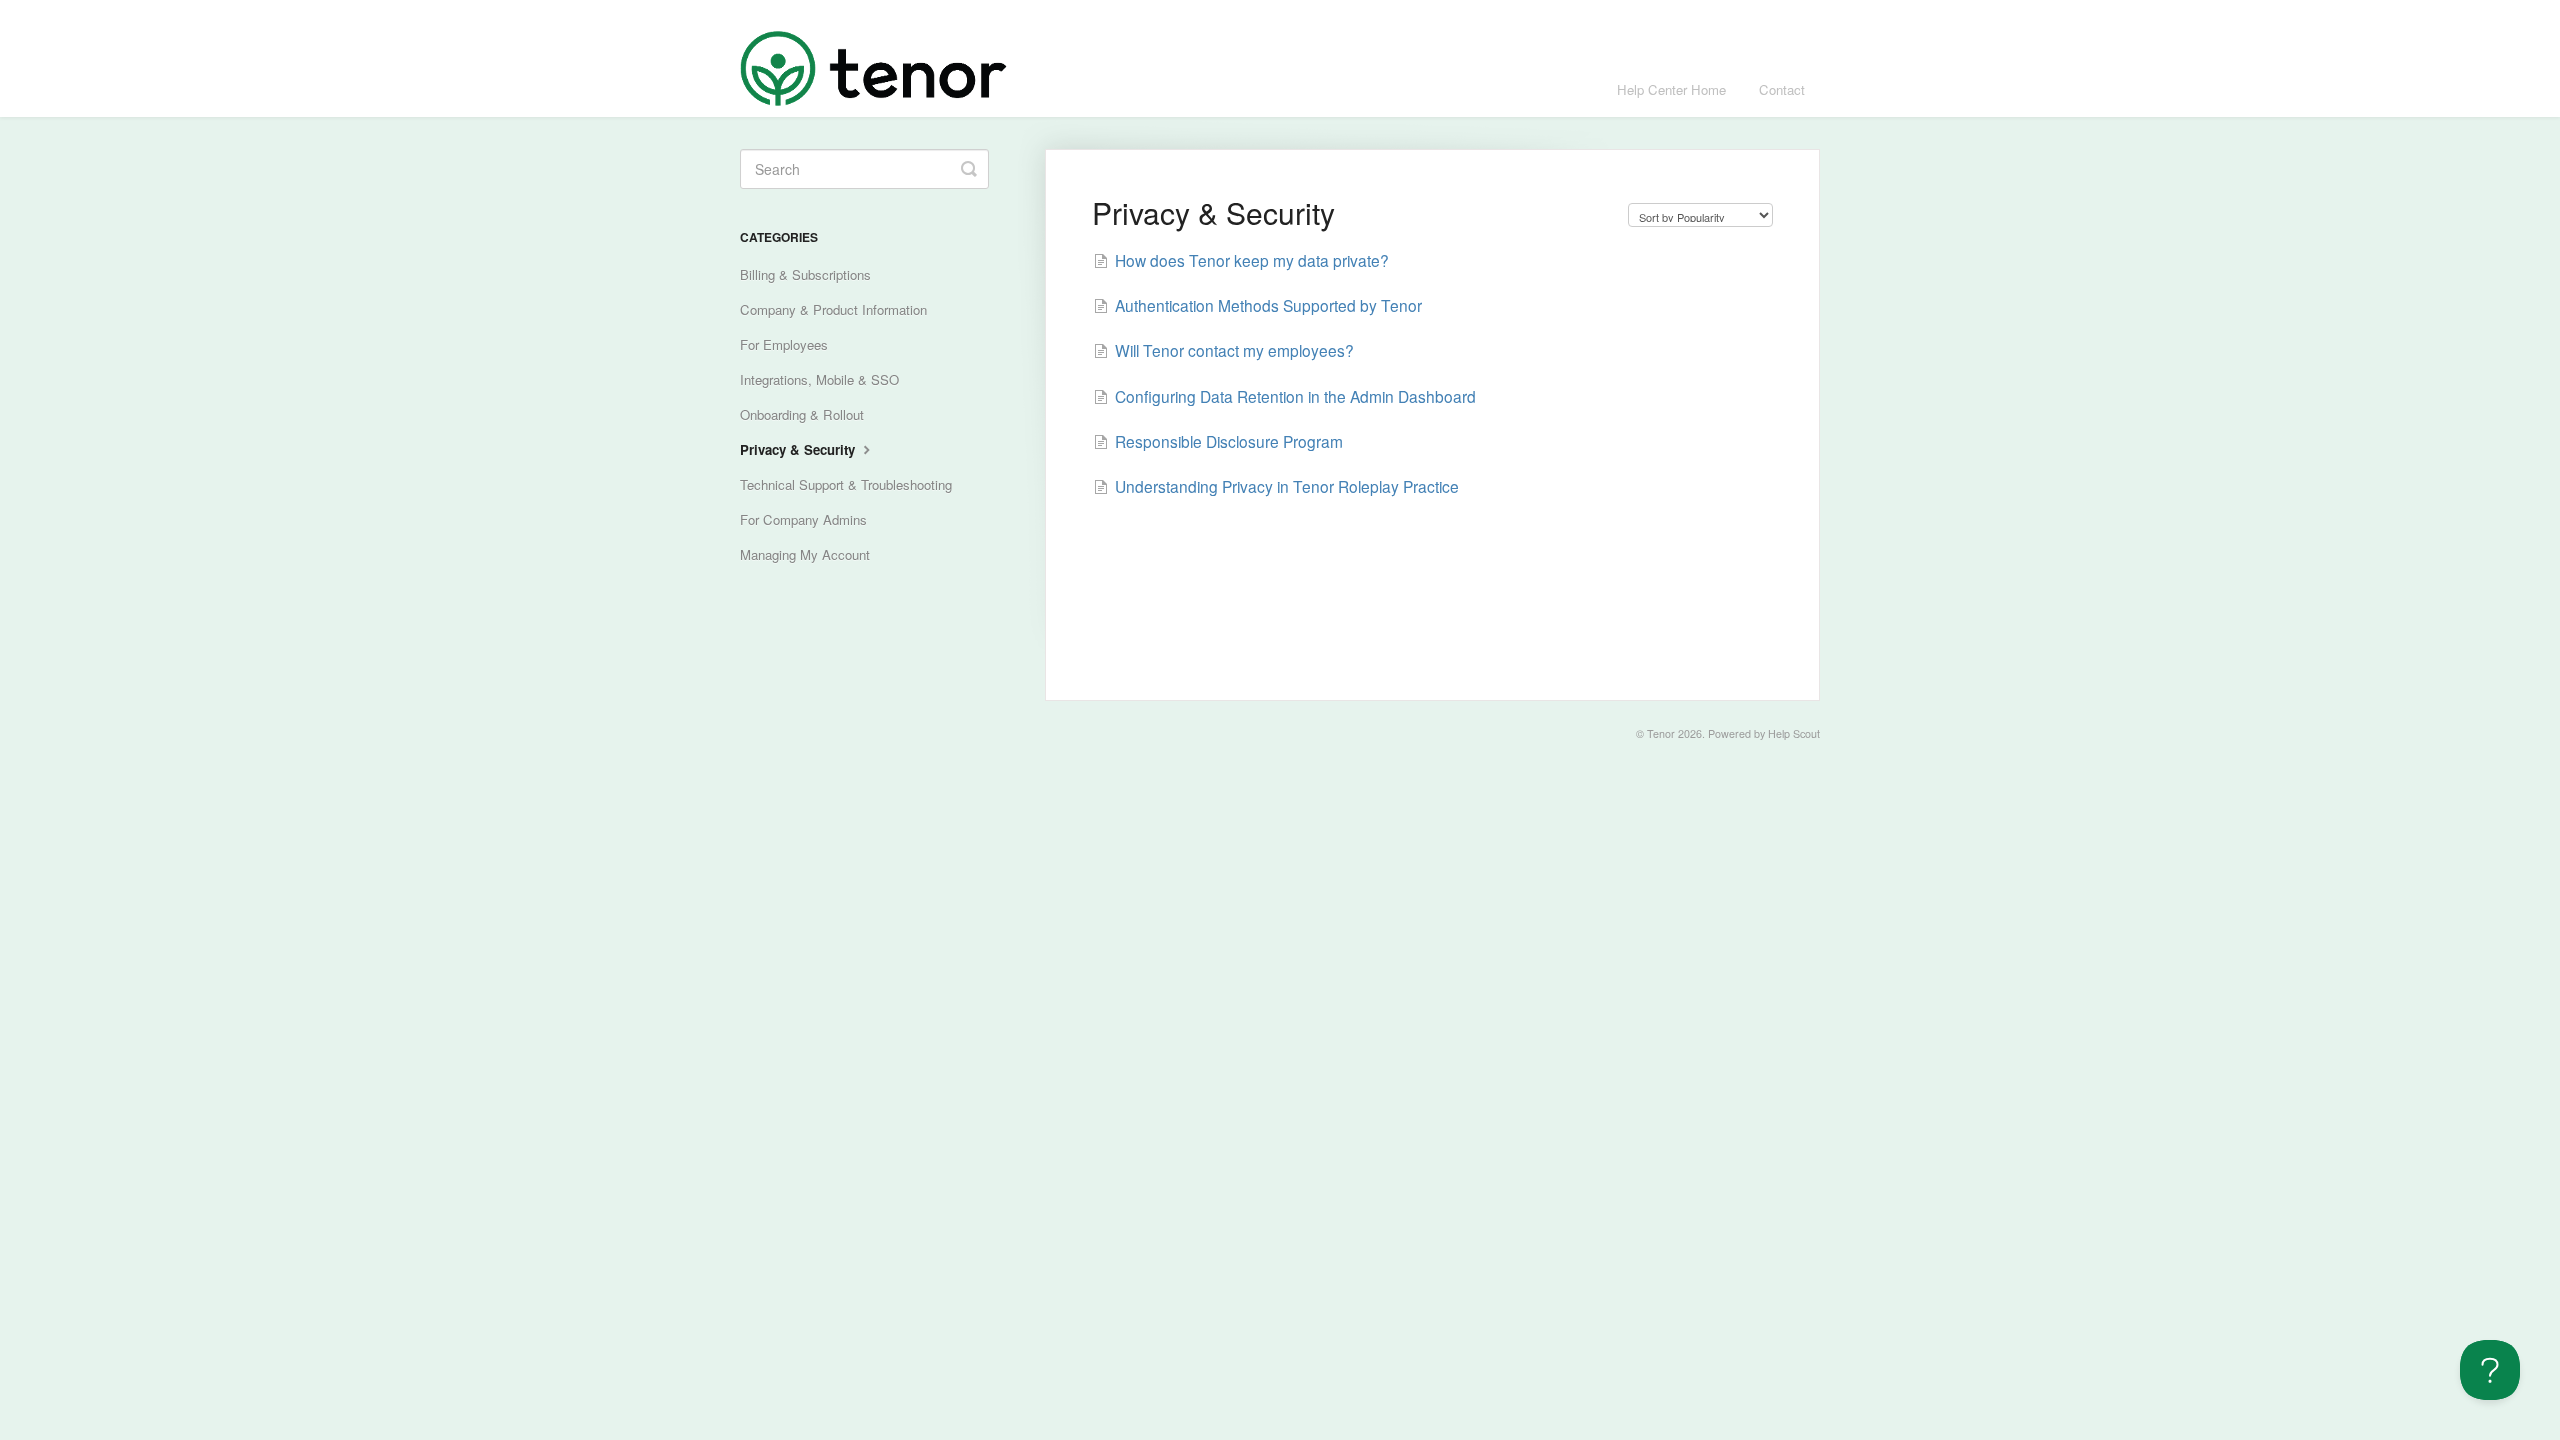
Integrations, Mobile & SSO (819, 379)
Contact (1782, 89)
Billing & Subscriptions (805, 274)
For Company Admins (803, 519)
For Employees (784, 344)
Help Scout (1794, 733)
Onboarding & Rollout (802, 414)
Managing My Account (805, 554)
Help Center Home (1671, 89)
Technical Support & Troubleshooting (846, 484)
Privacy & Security (799, 449)
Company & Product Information (833, 309)
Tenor (1661, 733)
